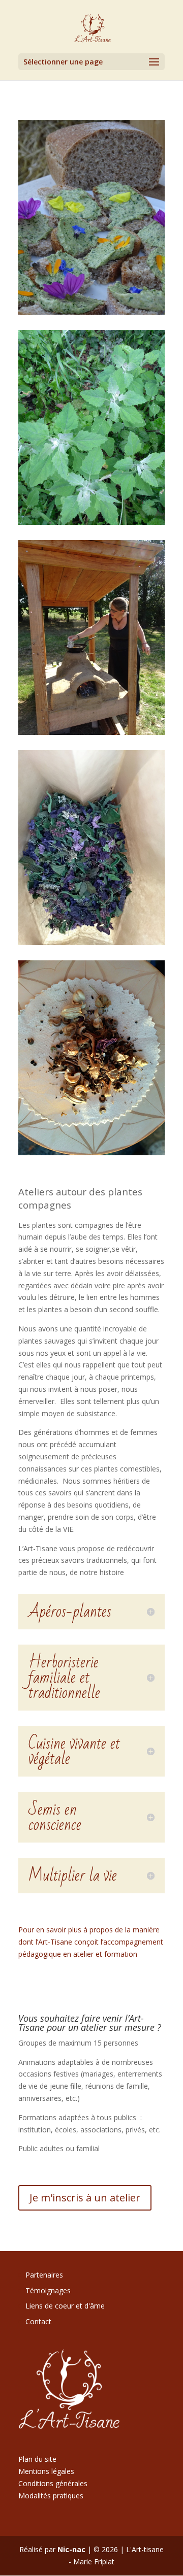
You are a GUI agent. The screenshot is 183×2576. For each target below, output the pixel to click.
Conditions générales (53, 2483)
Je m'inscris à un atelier (85, 2198)
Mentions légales (46, 2471)
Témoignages (48, 2290)
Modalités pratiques (51, 2496)
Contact (38, 2321)
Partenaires (44, 2275)
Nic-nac (71, 2549)
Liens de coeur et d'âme (65, 2306)
